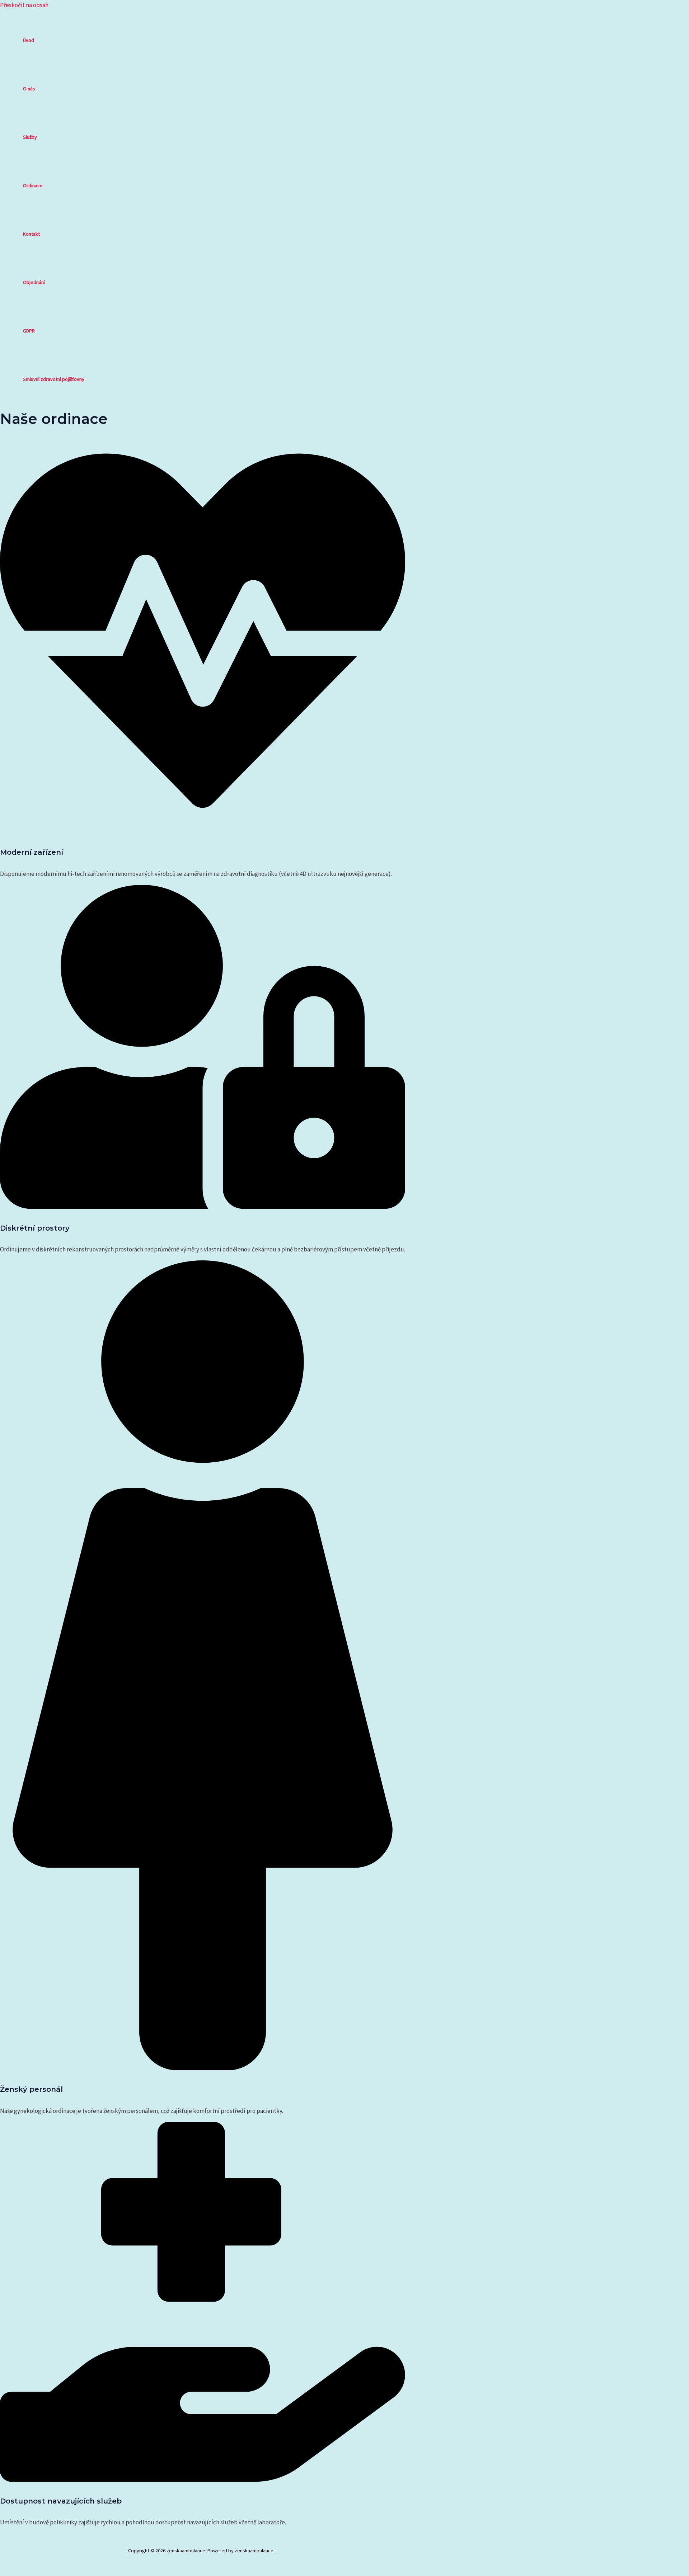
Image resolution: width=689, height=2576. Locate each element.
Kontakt (31, 234)
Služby (30, 137)
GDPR (29, 331)
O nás (29, 89)
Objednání (34, 282)
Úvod (29, 40)
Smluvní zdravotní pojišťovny (54, 379)
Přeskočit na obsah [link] (24, 5)
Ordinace (33, 185)
